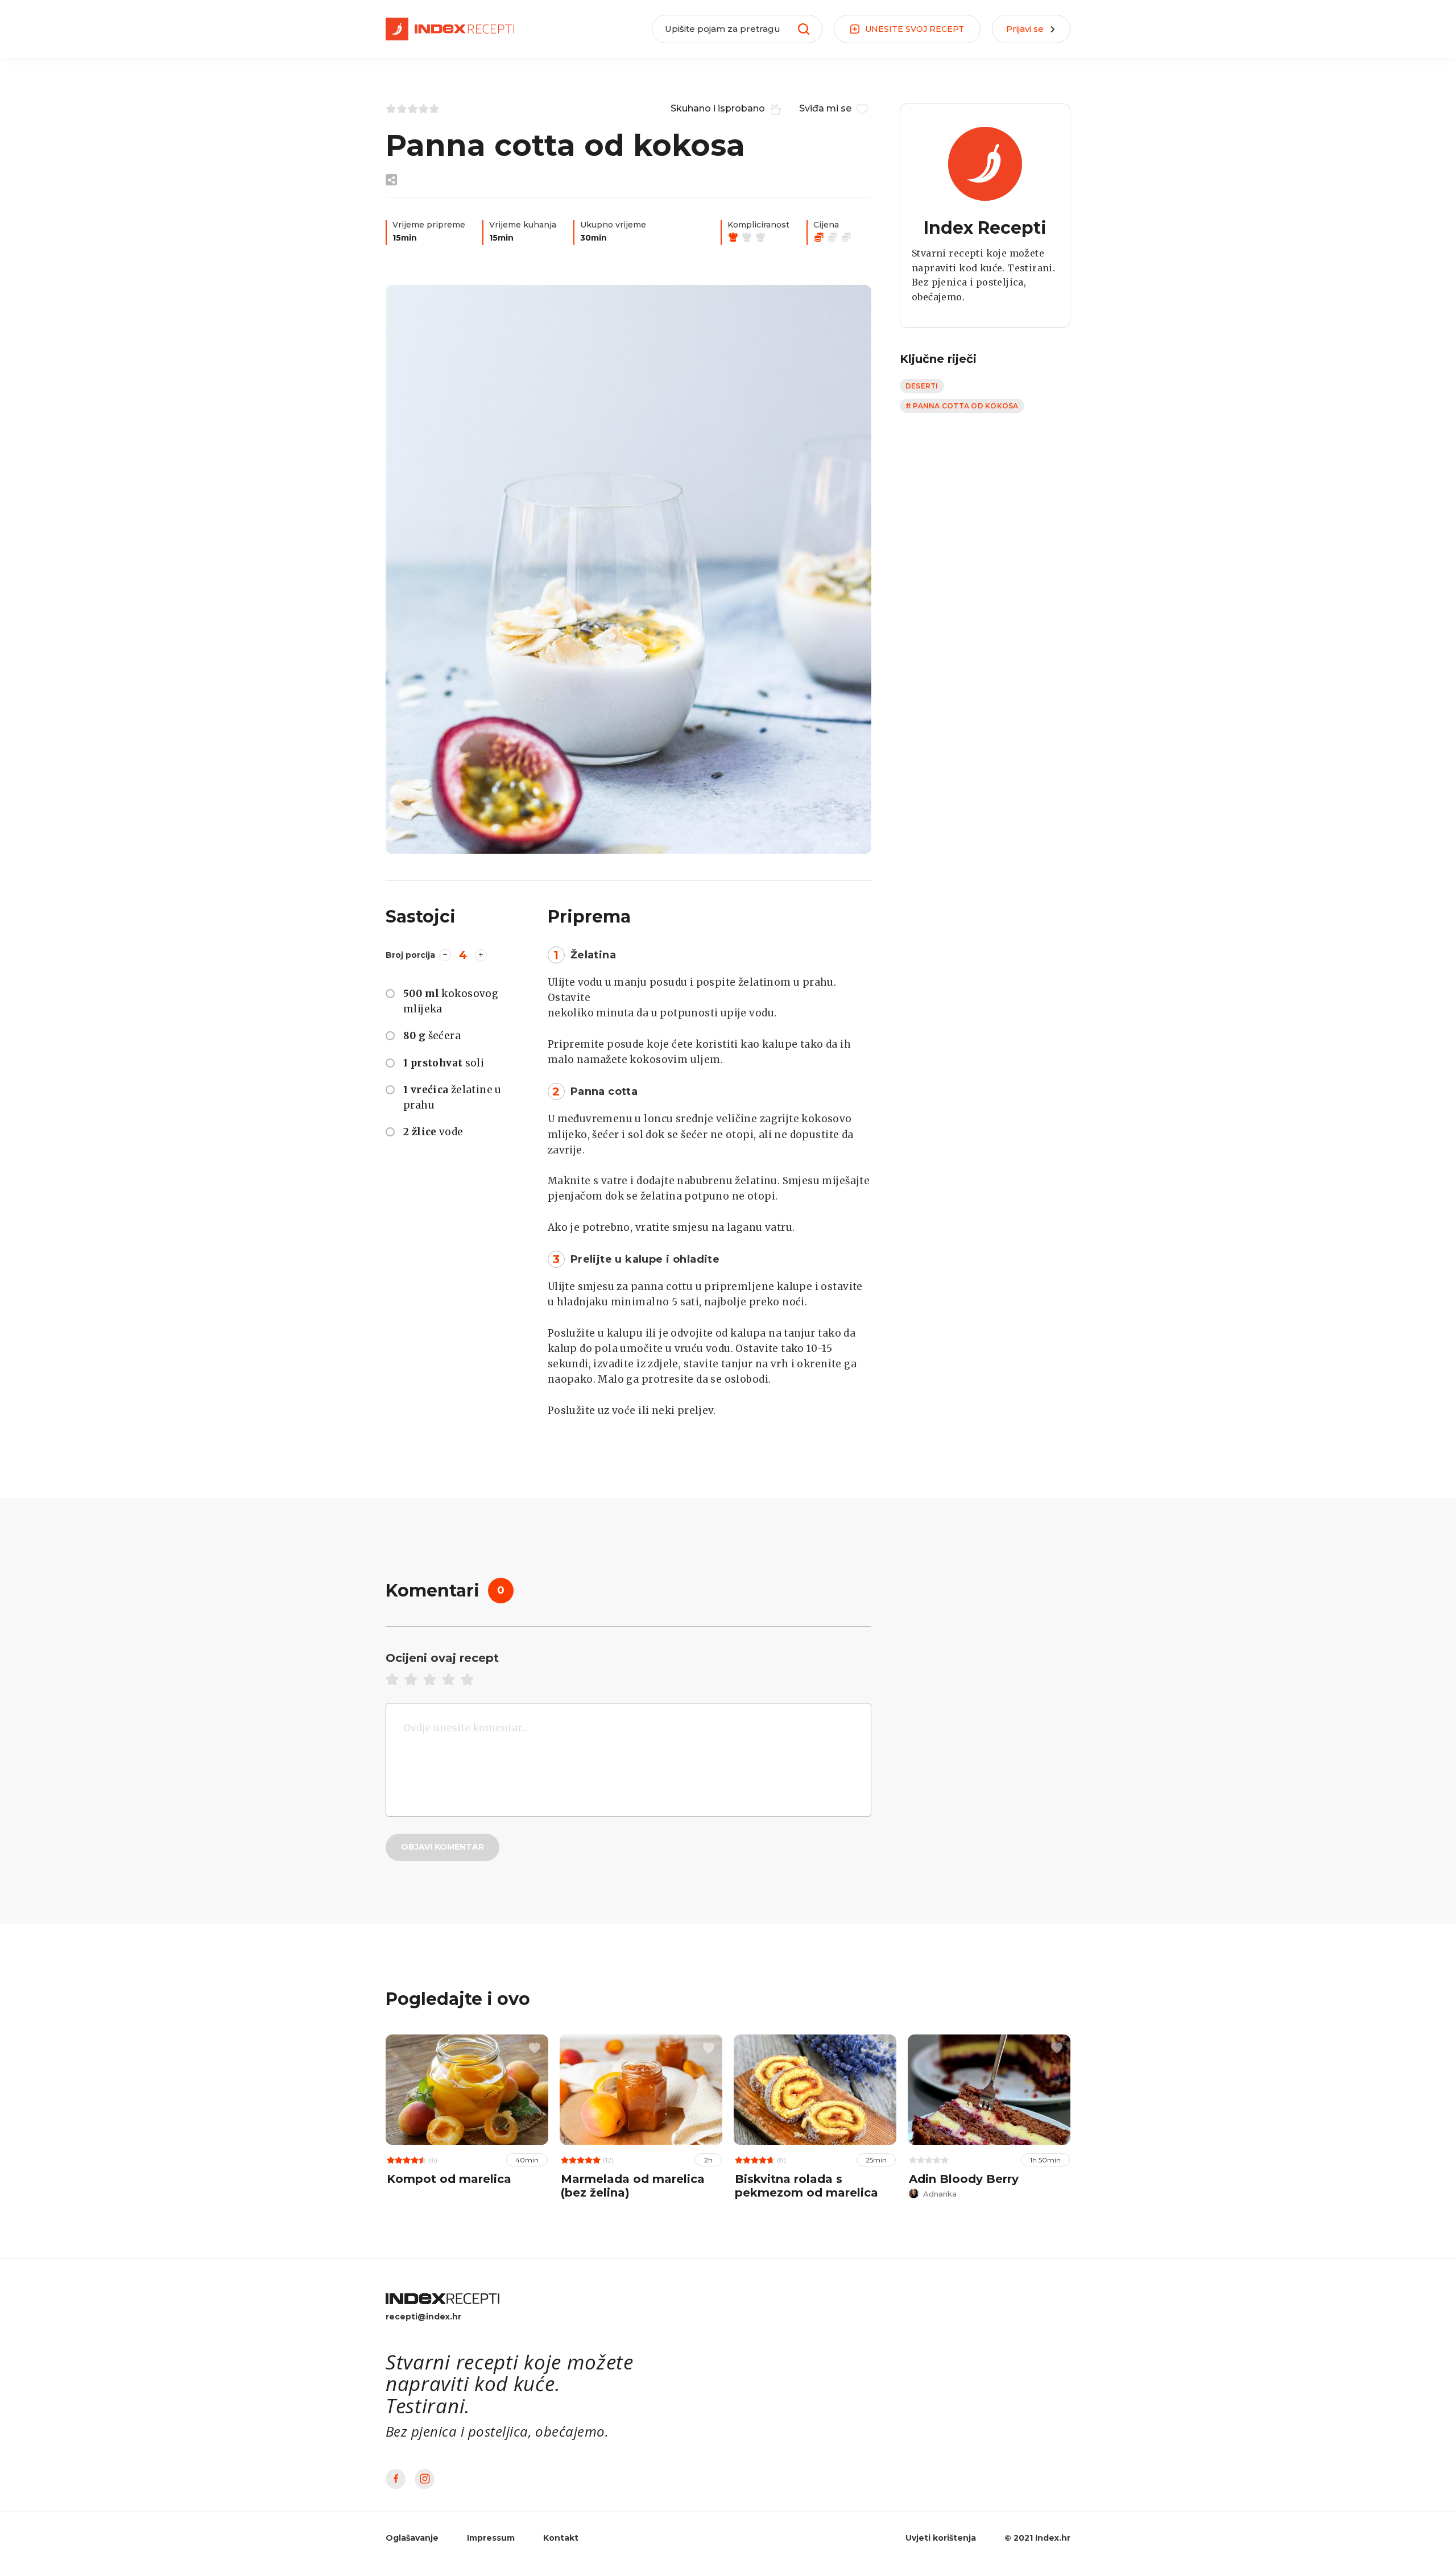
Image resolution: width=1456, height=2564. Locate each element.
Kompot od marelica (449, 2179)
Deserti (922, 386)
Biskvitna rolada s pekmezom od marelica (806, 2186)
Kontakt (561, 2538)
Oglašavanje (412, 2538)
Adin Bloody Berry (964, 2179)
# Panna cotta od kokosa (962, 406)
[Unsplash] (628, 569)
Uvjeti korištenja (941, 2538)
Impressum (491, 2538)
